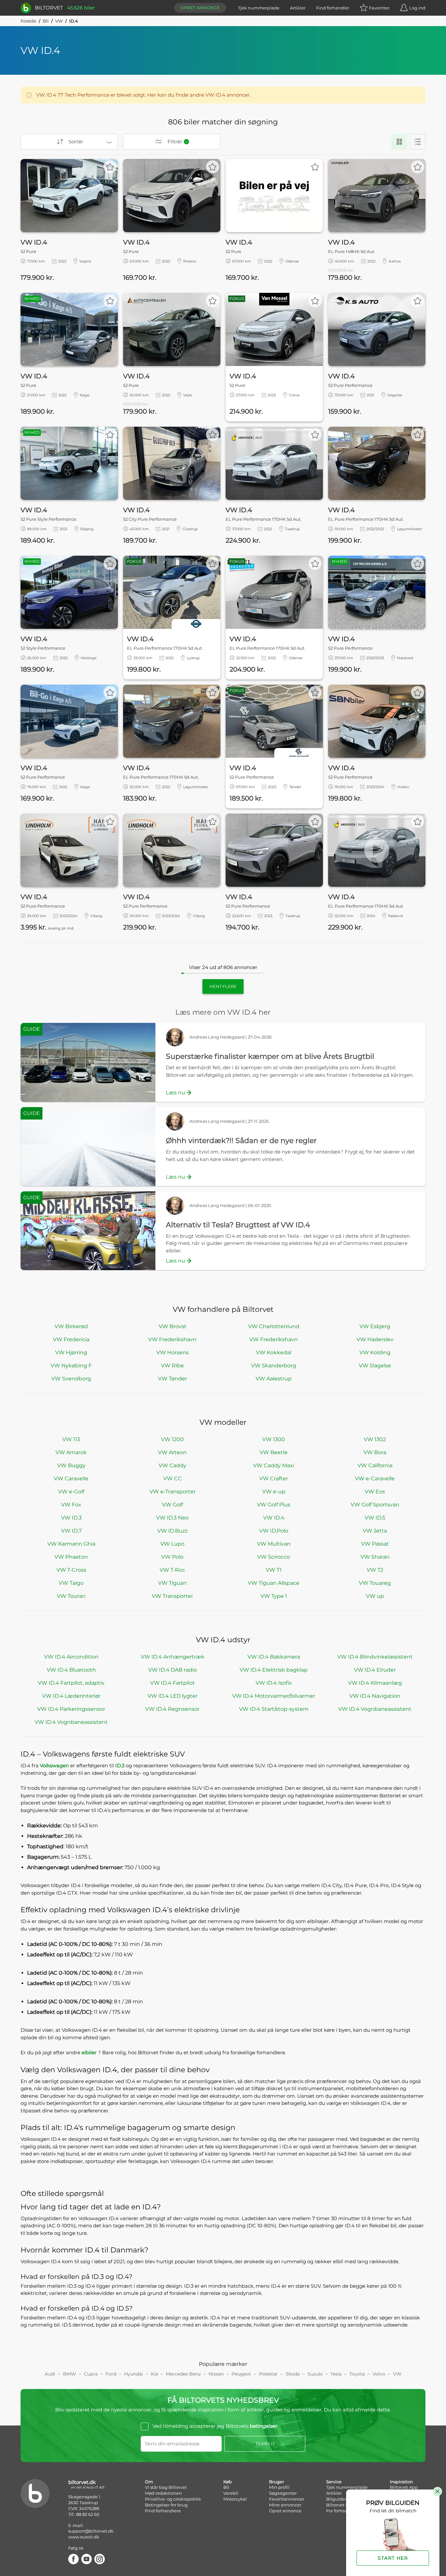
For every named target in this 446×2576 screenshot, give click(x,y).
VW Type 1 (274, 1596)
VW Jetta (375, 1531)
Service (334, 2482)
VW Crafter (274, 1479)
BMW (70, 2374)
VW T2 (375, 1570)
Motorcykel (235, 2499)
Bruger (277, 2482)
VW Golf (172, 1505)
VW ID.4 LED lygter (173, 1696)
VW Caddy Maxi (274, 1465)
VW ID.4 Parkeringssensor (71, 1709)
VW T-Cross (71, 1570)
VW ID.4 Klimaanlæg (375, 1683)
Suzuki (315, 2374)
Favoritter (379, 8)
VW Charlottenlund (274, 1326)
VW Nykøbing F (71, 1366)
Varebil (231, 2493)
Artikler (298, 8)
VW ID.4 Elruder (375, 1670)
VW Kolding (375, 1352)
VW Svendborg (71, 1379)
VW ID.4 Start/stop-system (274, 1709)
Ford (111, 2374)
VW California (375, 1465)
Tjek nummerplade (259, 8)
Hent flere (223, 986)
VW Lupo (172, 1544)
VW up (375, 1596)
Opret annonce (200, 8)
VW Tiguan (172, 1583)
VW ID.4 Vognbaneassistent (375, 1709)
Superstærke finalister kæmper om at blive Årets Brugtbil (270, 1056)
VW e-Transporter (173, 1492)
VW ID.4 (274, 1518)
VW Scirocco (274, 1557)
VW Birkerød (71, 1326)
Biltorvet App (404, 2487)
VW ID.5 (375, 1518)
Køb (228, 2482)
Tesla (336, 2374)
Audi (50, 2374)
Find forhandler (333, 8)
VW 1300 (274, 1439)
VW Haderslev (375, 1339)
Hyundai (134, 2374)
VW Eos (375, 1492)
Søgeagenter (283, 2493)
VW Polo (172, 1557)
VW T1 (274, 1570)
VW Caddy (173, 1465)
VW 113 (71, 1439)
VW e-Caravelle (375, 1479)
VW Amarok (71, 1452)
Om (149, 2482)
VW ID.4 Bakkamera (274, 1657)
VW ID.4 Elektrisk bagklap (274, 1670)
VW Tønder (173, 1379)
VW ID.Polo (274, 1531)
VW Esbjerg (375, 1326)
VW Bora (375, 1452)
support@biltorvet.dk (91, 2531)
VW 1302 (375, 1439)
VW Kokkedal (274, 1352)
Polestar (268, 2374)
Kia (154, 2374)
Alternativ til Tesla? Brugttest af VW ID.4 (238, 1225)
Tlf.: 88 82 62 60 (84, 2514)
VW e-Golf (71, 1492)
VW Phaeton (71, 1557)
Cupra (91, 2374)
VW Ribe (172, 1366)
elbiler (90, 2052)
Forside (28, 21)
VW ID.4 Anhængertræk (173, 1657)
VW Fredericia (71, 1339)
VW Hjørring (71, 1352)
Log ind (417, 8)
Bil (46, 21)
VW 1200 (172, 1439)
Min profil (279, 2487)
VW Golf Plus (274, 1505)
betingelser (263, 2426)
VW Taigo (71, 1583)
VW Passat (375, 1544)
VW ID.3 (71, 1518)
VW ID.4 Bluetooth (71, 1670)
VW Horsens (173, 1352)
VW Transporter (172, 1596)
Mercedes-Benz (183, 2374)
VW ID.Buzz (173, 1531)
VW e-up (274, 1492)
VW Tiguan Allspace (274, 1583)
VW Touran (71, 1596)
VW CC (173, 1479)
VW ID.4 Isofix (274, 1683)
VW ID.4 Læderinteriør (71, 1696)
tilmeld (265, 2443)
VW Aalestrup (274, 1379)
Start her (393, 2558)
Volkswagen (55, 1765)
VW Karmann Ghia (71, 1544)
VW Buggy (71, 1465)
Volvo (379, 2374)
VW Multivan (274, 1544)
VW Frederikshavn (172, 1339)
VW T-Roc (172, 1570)
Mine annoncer (285, 2505)
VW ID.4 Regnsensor (172, 1709)
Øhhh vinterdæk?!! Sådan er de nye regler (241, 1141)
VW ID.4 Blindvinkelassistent (375, 1657)
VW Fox (71, 1505)
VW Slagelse (375, 1366)
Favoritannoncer (287, 2499)
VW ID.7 (71, 1531)
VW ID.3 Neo (172, 1518)
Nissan (216, 2374)
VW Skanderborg (274, 1366)
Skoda (293, 2374)
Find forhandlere (163, 2511)
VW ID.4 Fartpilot (173, 1683)
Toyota (357, 2374)
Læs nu (175, 1093)
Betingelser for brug (166, 2505)
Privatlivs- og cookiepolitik (173, 2499)
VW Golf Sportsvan (375, 1505)
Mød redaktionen (163, 2493)
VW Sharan (375, 1557)
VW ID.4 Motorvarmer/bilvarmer (274, 1696)
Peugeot (241, 2374)
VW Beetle (274, 1452)
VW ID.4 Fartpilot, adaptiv (71, 1683)
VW (59, 21)
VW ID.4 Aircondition (71, 1657)
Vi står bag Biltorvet (166, 2487)
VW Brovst (173, 1326)
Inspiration (401, 2482)
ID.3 (120, 1765)
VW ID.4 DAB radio (173, 1670)
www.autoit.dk (84, 2537)
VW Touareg (375, 1583)
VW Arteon (172, 1452)
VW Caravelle (71, 1479)
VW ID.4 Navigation (375, 1696)
